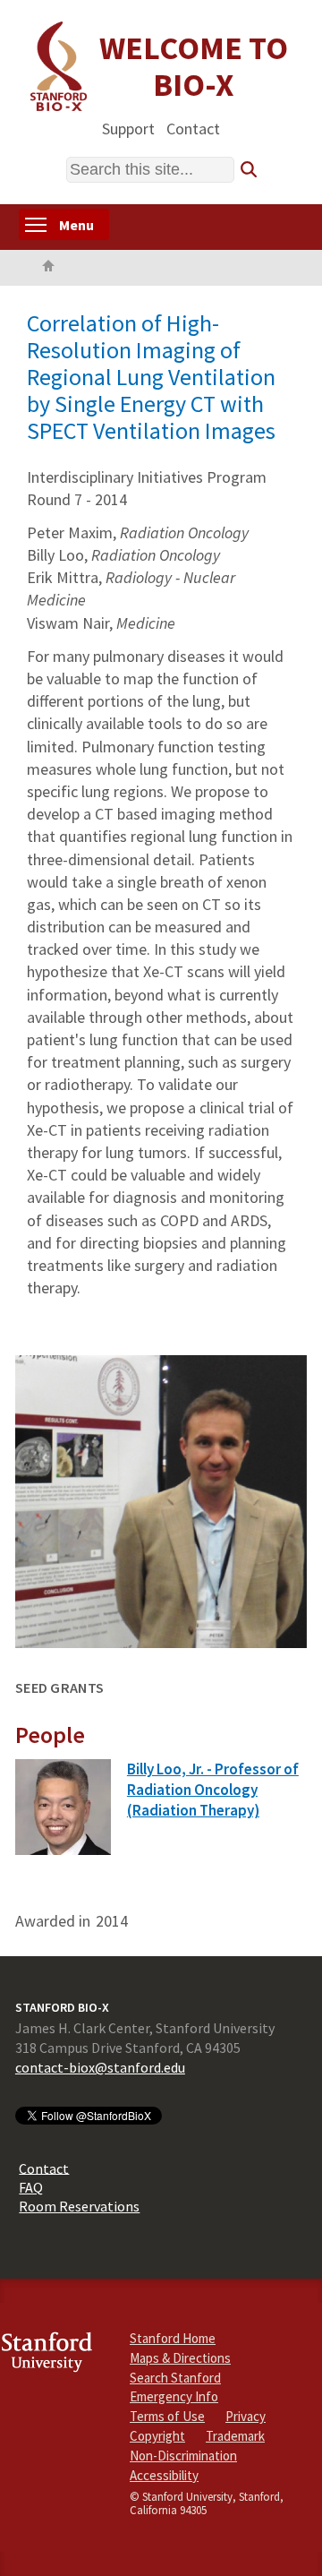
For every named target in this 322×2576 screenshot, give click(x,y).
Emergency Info (174, 2396)
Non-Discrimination (183, 2456)
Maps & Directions (180, 2358)
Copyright (157, 2436)
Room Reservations (79, 2206)
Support (128, 128)
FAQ (31, 2187)
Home (48, 268)
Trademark (235, 2436)
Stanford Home (173, 2338)
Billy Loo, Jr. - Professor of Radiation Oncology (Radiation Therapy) (213, 1790)
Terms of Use (167, 2416)
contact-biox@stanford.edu (100, 2067)
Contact (193, 128)
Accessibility (164, 2475)
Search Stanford (175, 2378)
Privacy (246, 2416)
